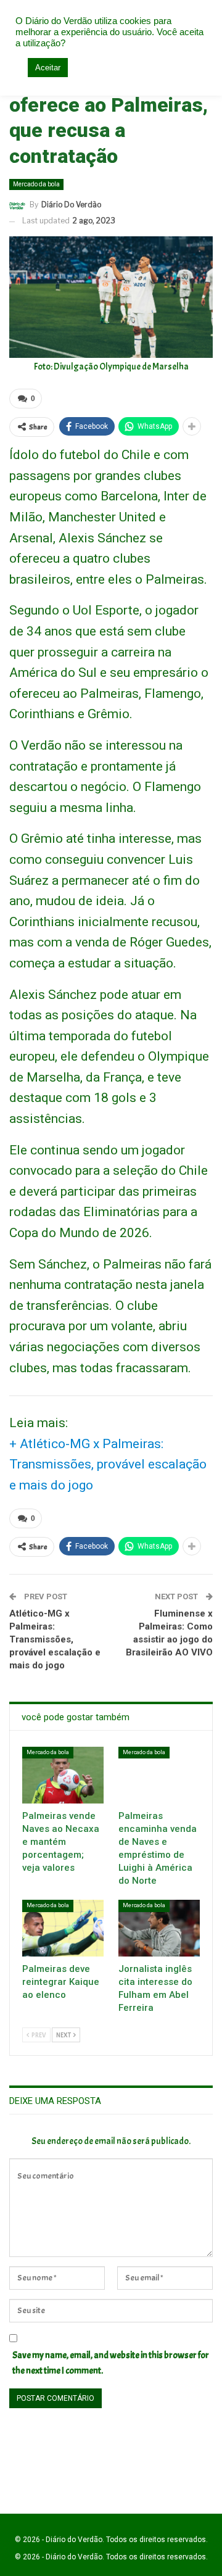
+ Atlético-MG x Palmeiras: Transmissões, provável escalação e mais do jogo (108, 1464)
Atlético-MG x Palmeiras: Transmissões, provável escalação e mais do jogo (55, 1639)
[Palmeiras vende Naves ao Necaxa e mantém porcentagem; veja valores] (63, 1775)
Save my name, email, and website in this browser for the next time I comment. (111, 2363)
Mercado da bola (36, 184)
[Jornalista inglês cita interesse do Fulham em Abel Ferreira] (159, 1928)
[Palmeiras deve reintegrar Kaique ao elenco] (63, 1928)
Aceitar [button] (48, 68)
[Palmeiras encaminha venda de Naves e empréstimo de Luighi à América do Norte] (159, 1775)
